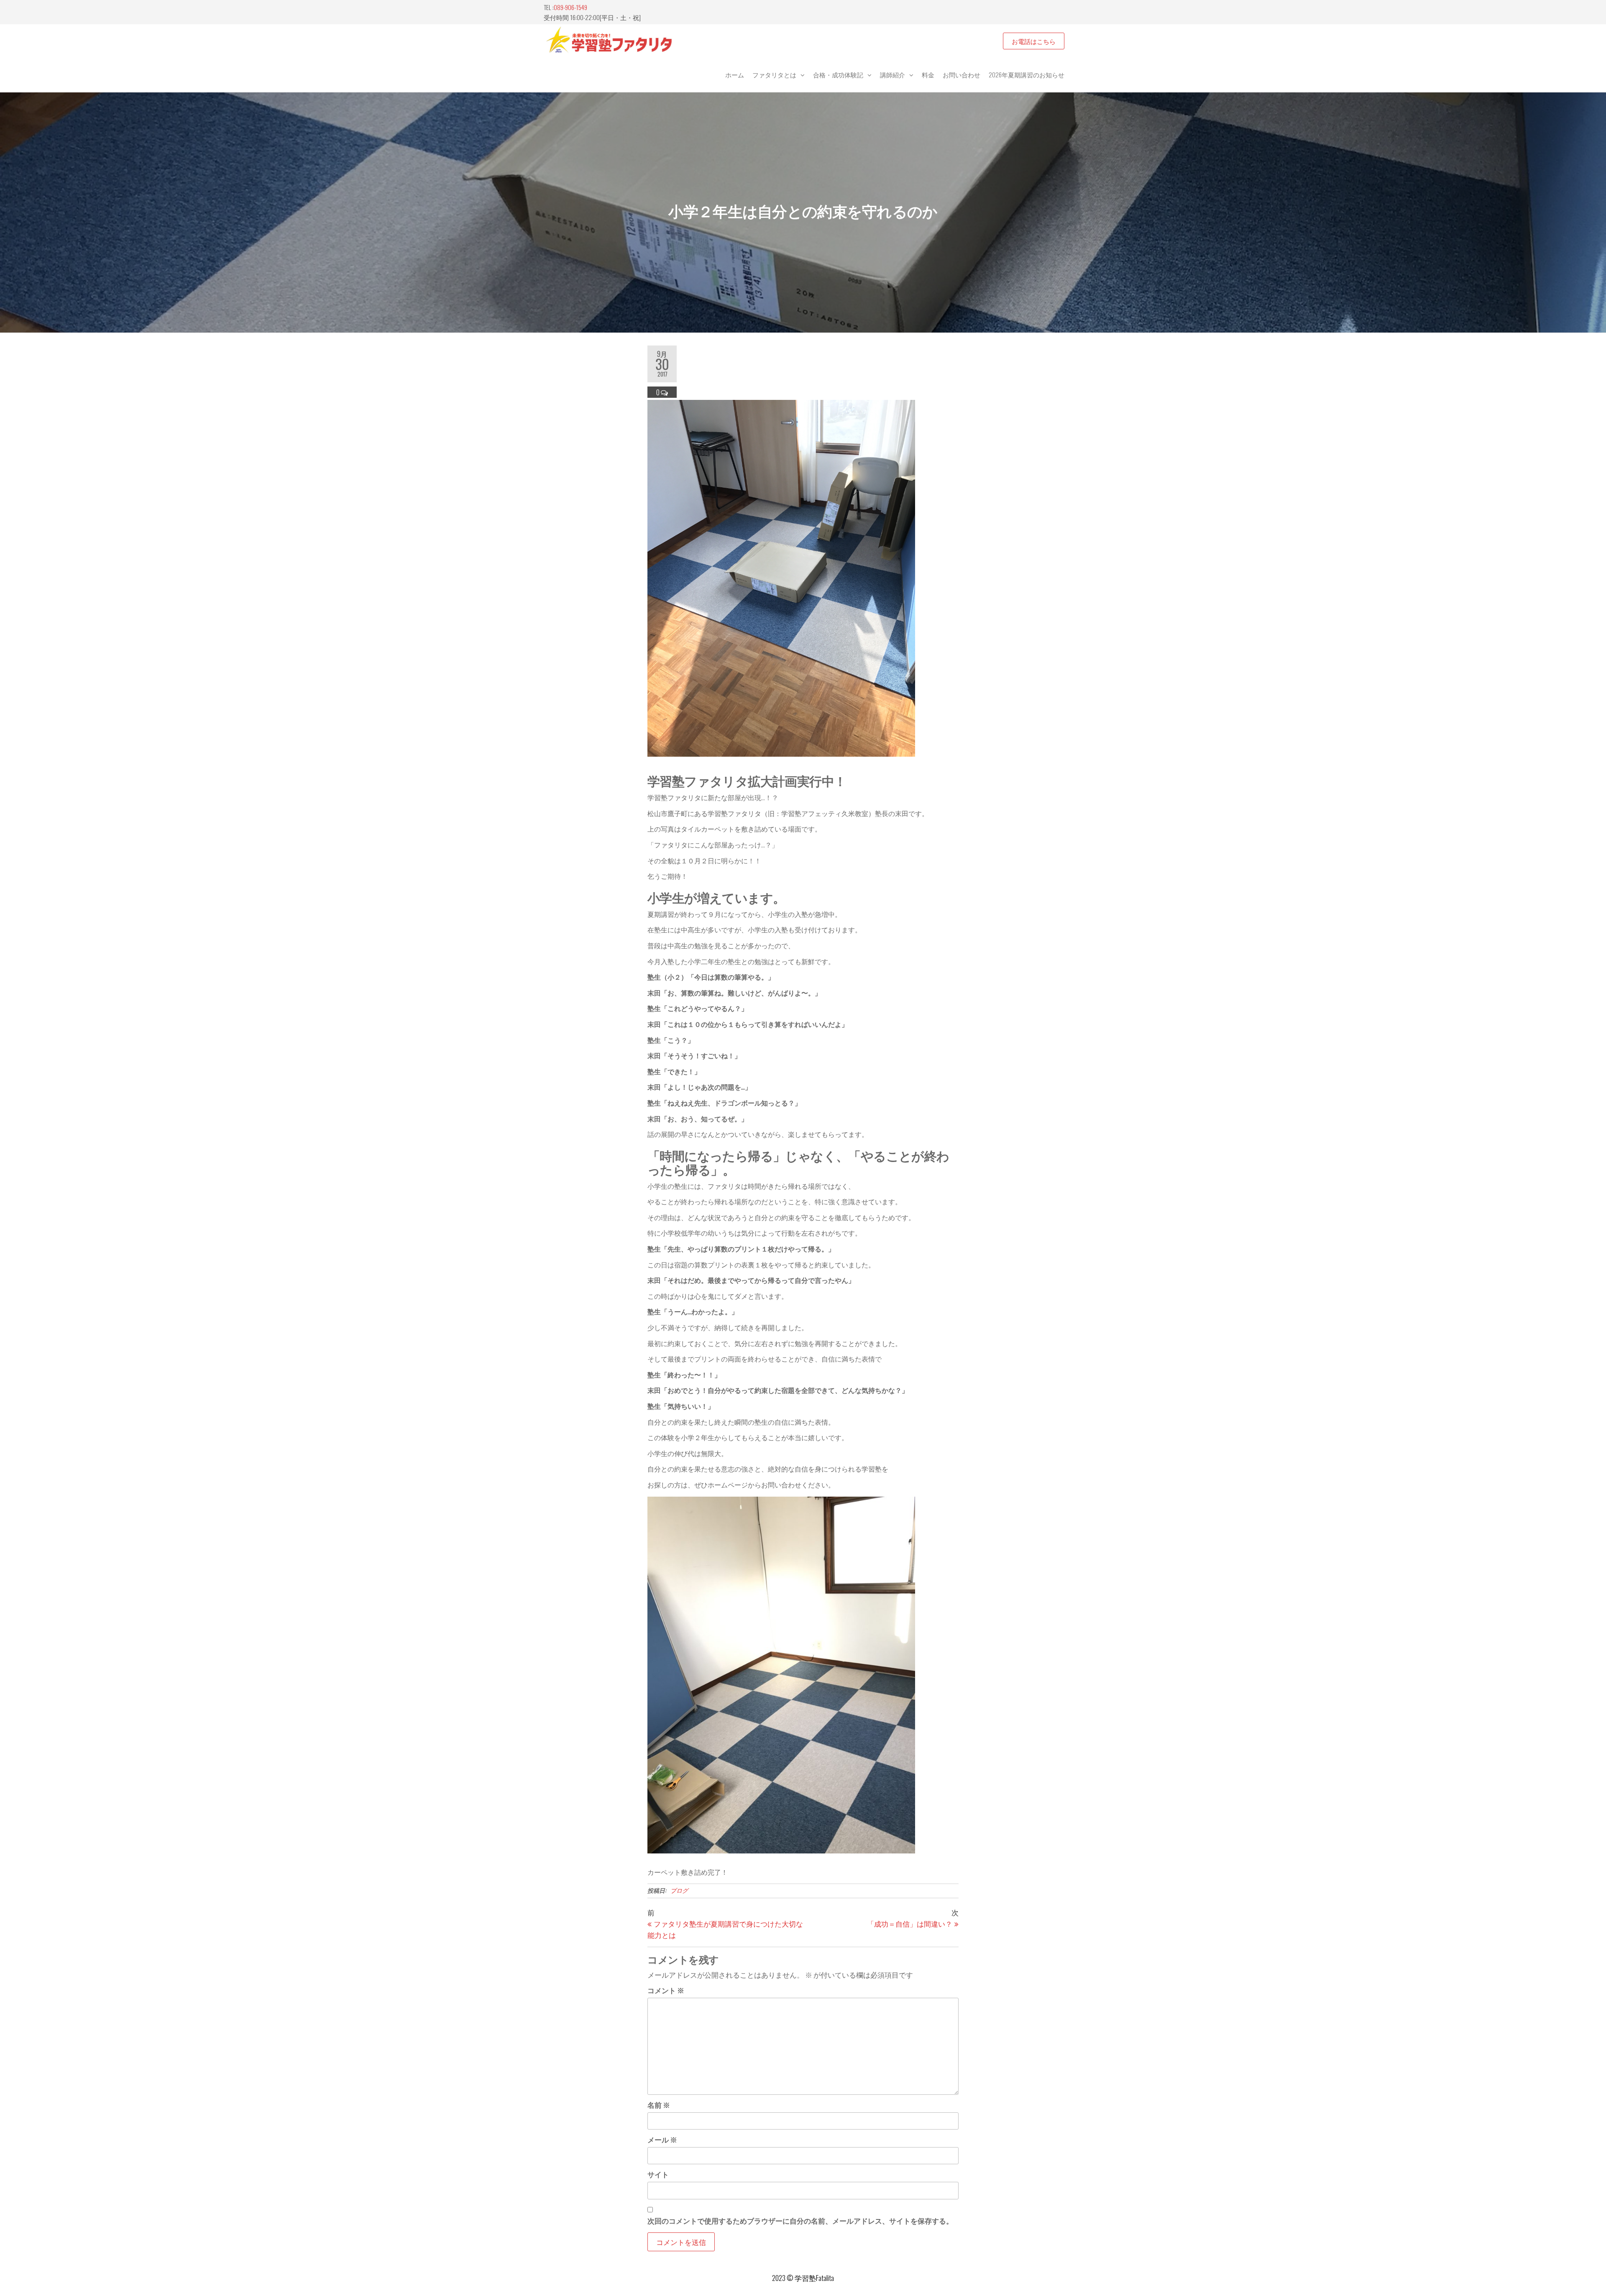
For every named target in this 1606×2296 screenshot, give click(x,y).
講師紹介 (893, 74)
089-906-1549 (570, 7)
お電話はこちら (1034, 41)
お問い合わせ (962, 74)
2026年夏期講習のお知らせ (1027, 74)
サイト (658, 2174)
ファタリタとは (774, 74)
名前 (659, 2105)
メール (662, 2139)
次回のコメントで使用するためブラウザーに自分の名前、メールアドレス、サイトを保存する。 (800, 2220)
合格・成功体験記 (838, 74)
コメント (666, 1990)
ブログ (679, 1890)
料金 (928, 74)
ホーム (735, 74)
